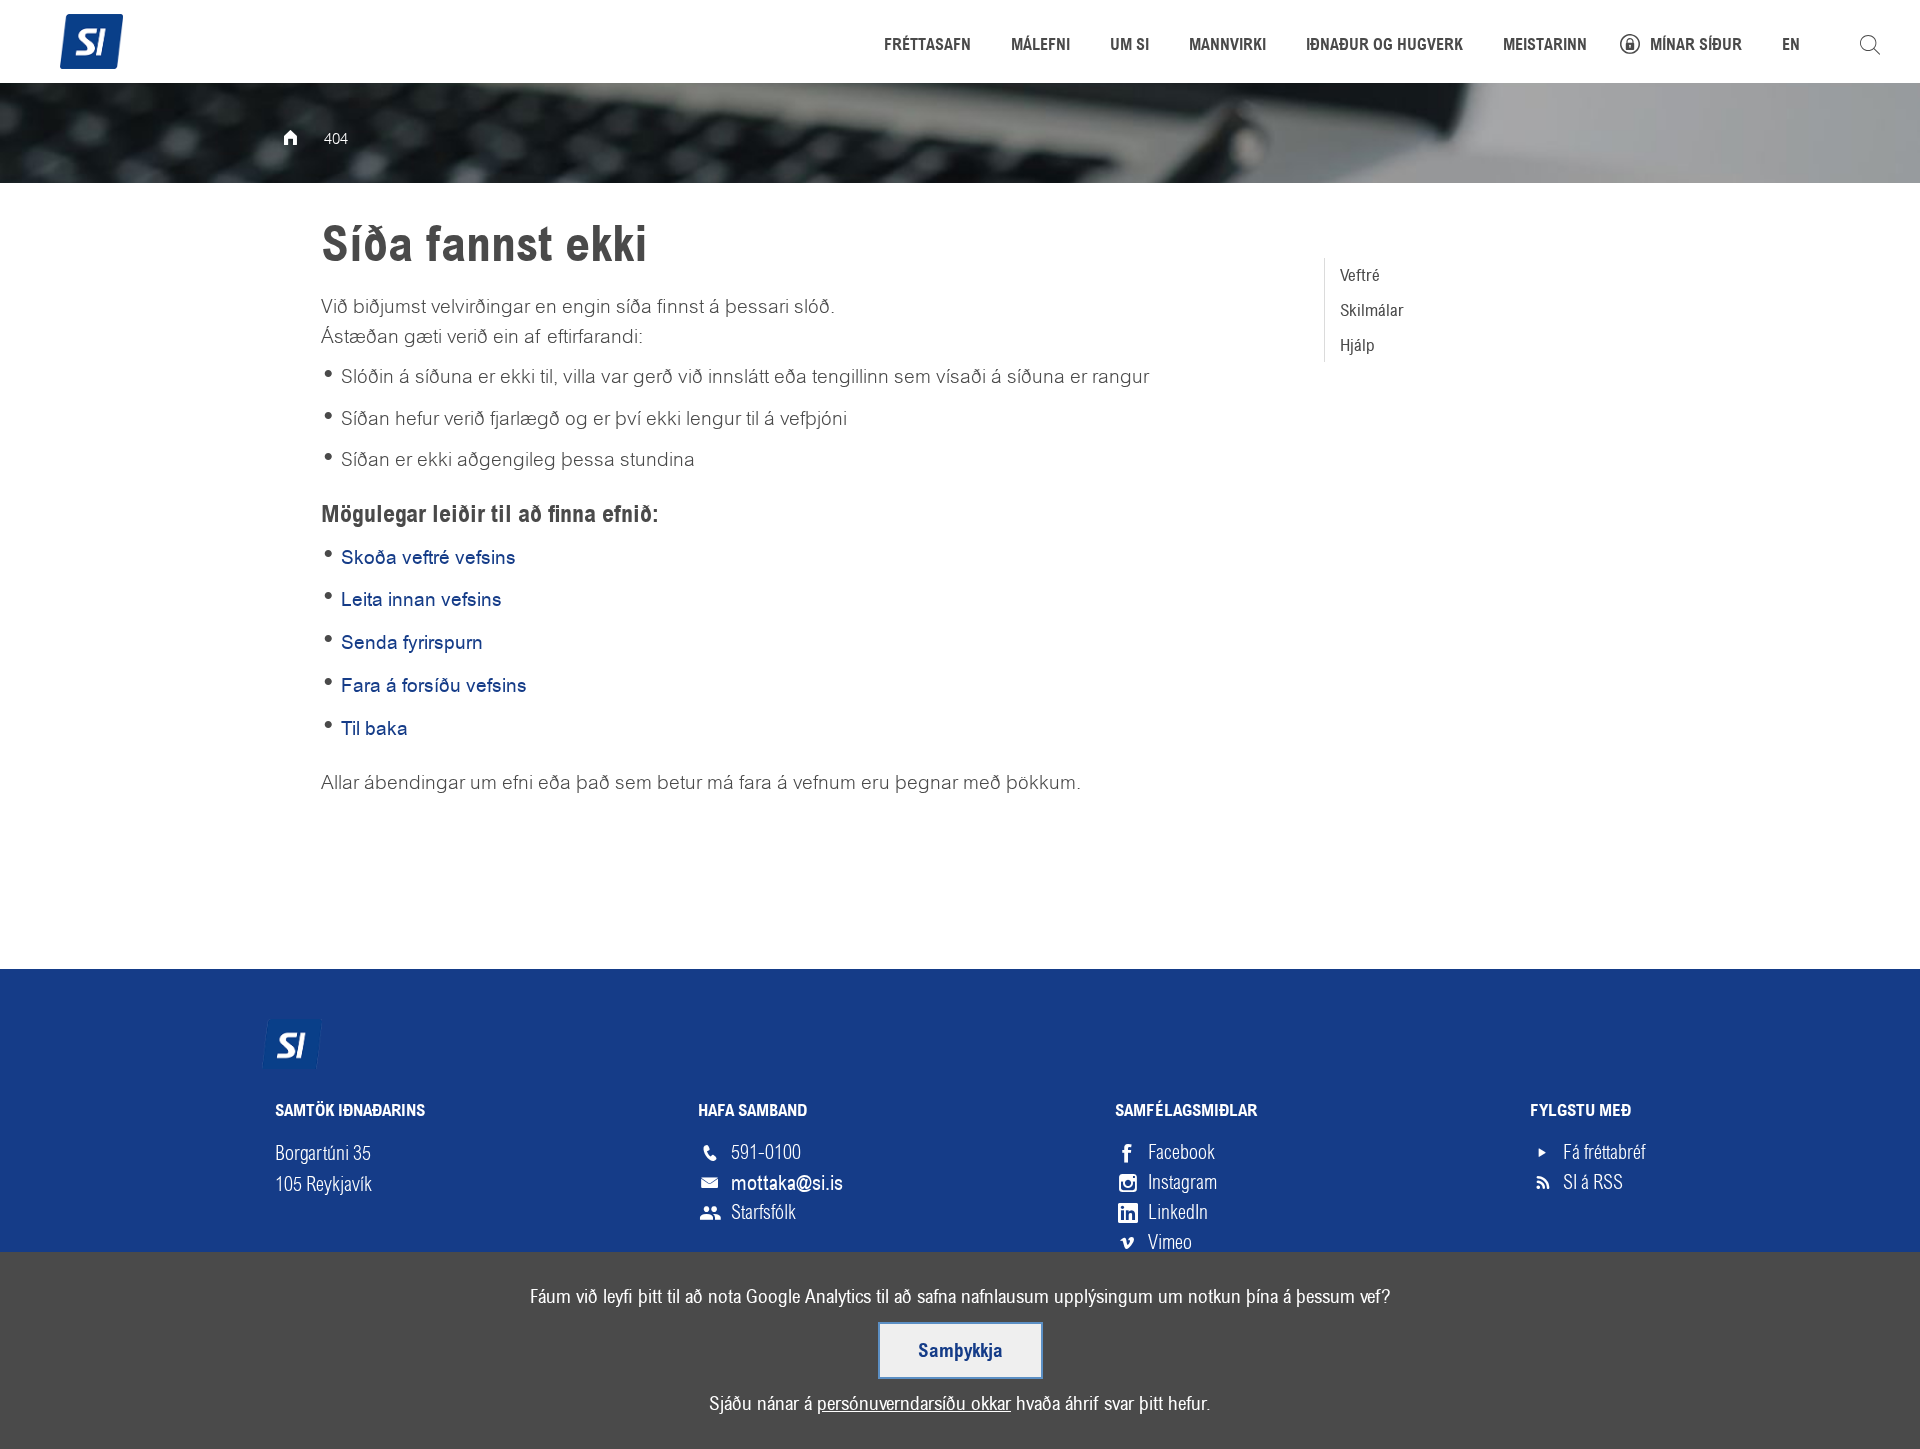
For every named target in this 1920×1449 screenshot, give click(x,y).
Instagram (1182, 1182)
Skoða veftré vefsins (428, 557)
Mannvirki (1227, 46)
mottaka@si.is (787, 1183)
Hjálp (1357, 345)
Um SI (1129, 46)
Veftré (1360, 275)
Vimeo (1170, 1242)
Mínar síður (1696, 46)
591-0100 (766, 1152)
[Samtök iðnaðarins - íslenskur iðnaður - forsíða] (91, 39)
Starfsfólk (763, 1212)
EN (1791, 46)
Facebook (1181, 1152)
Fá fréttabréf (1604, 1152)
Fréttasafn (927, 46)
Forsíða (304, 140)
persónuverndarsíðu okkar (914, 1403)
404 (336, 140)
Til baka (374, 728)
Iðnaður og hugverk (1384, 46)
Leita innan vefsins (421, 599)
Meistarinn (1545, 46)
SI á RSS (1593, 1182)
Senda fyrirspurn (412, 642)
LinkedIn (1178, 1212)
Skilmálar (1372, 310)
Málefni (1040, 46)
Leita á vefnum (1870, 45)
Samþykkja (960, 1352)
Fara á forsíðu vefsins (434, 685)
